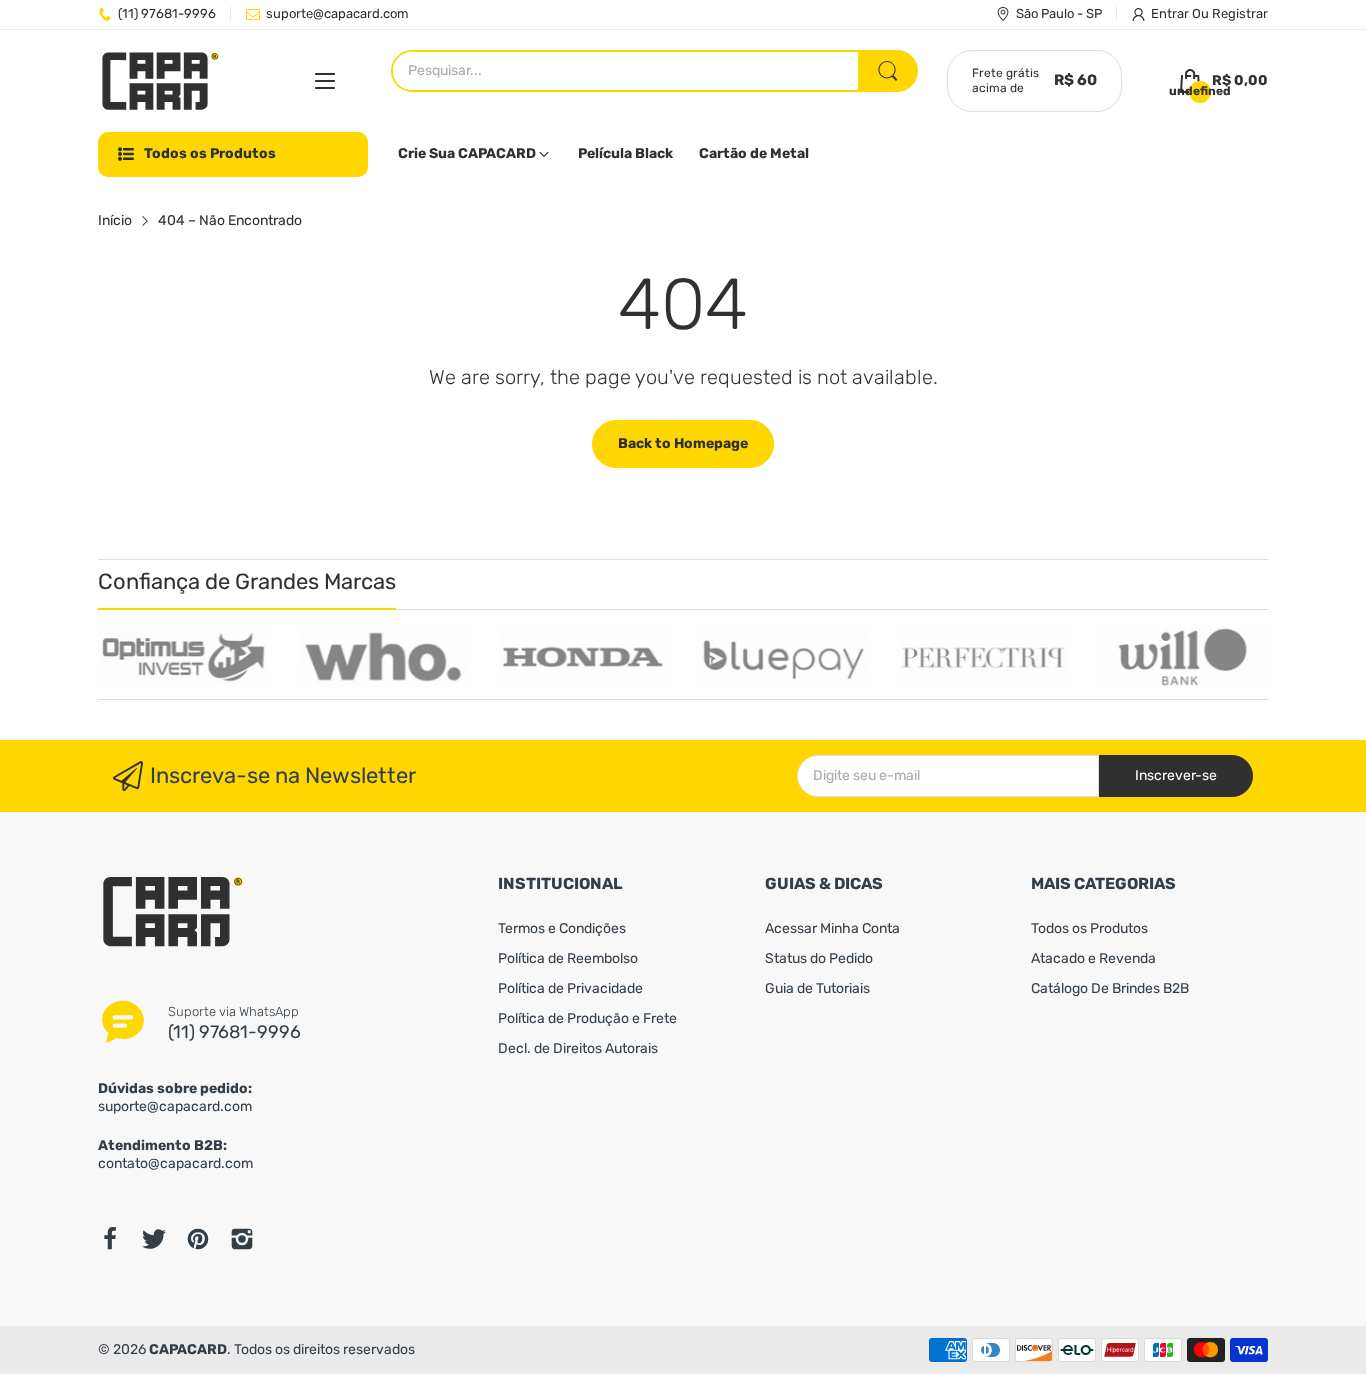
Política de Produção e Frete (587, 1018)
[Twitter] (154, 1239)
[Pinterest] (198, 1239)
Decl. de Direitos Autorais (578, 1048)
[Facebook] (110, 1239)
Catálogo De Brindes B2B (1110, 988)
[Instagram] (242, 1239)
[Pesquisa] (888, 71)
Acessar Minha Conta (832, 928)
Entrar (1171, 13)
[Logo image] (183, 657)
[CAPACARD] (160, 81)
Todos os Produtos (1089, 928)
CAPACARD (188, 1349)
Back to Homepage (683, 443)
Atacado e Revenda (1093, 958)
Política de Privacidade (570, 988)
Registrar (1240, 13)
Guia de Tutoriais (817, 988)
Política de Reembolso (568, 958)
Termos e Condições (562, 928)
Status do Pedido (819, 958)
